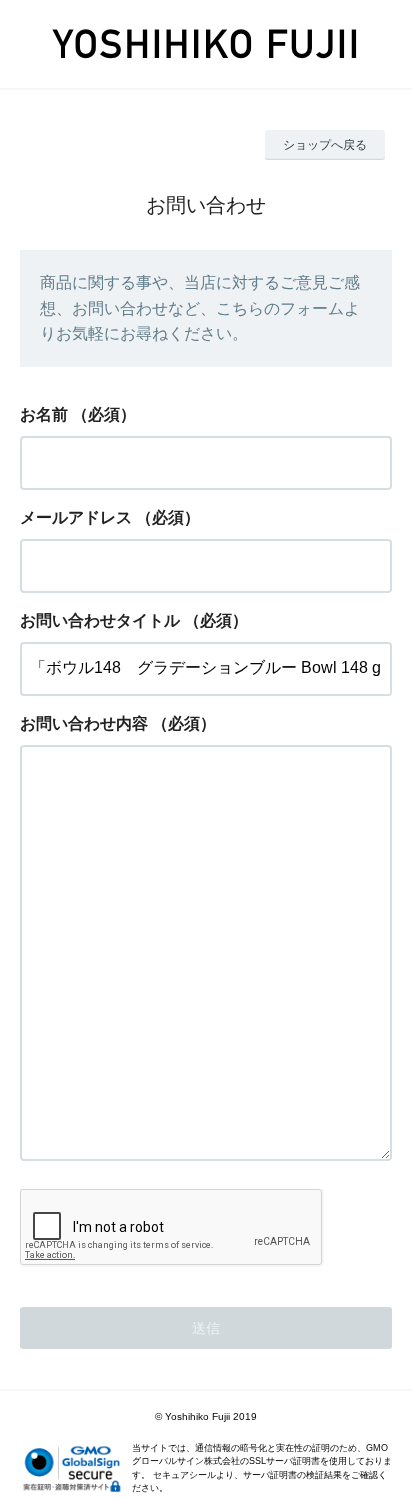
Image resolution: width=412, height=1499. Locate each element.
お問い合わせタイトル (100, 620)
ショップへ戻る (325, 145)
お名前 (44, 414)
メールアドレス (76, 517)
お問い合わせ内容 (84, 723)
